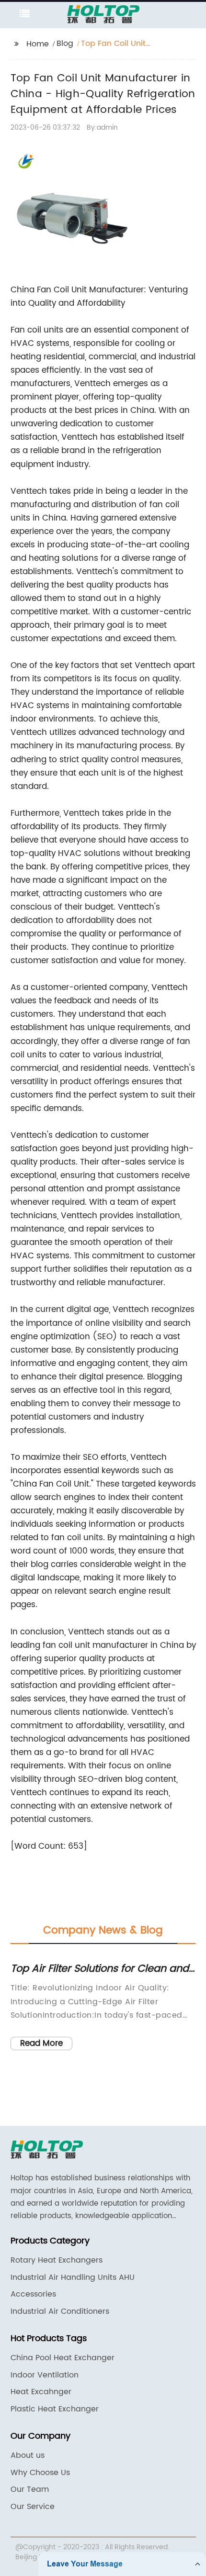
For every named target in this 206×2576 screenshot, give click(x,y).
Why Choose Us (40, 2473)
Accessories (33, 2294)
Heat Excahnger (41, 2392)
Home (38, 44)
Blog (65, 44)
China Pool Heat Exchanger (63, 2358)
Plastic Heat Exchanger (55, 2409)
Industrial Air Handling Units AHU (73, 2277)
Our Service (33, 2507)
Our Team (30, 2489)
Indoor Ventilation (45, 2375)
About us (28, 2455)
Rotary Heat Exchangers (57, 2260)
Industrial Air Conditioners (60, 2311)
